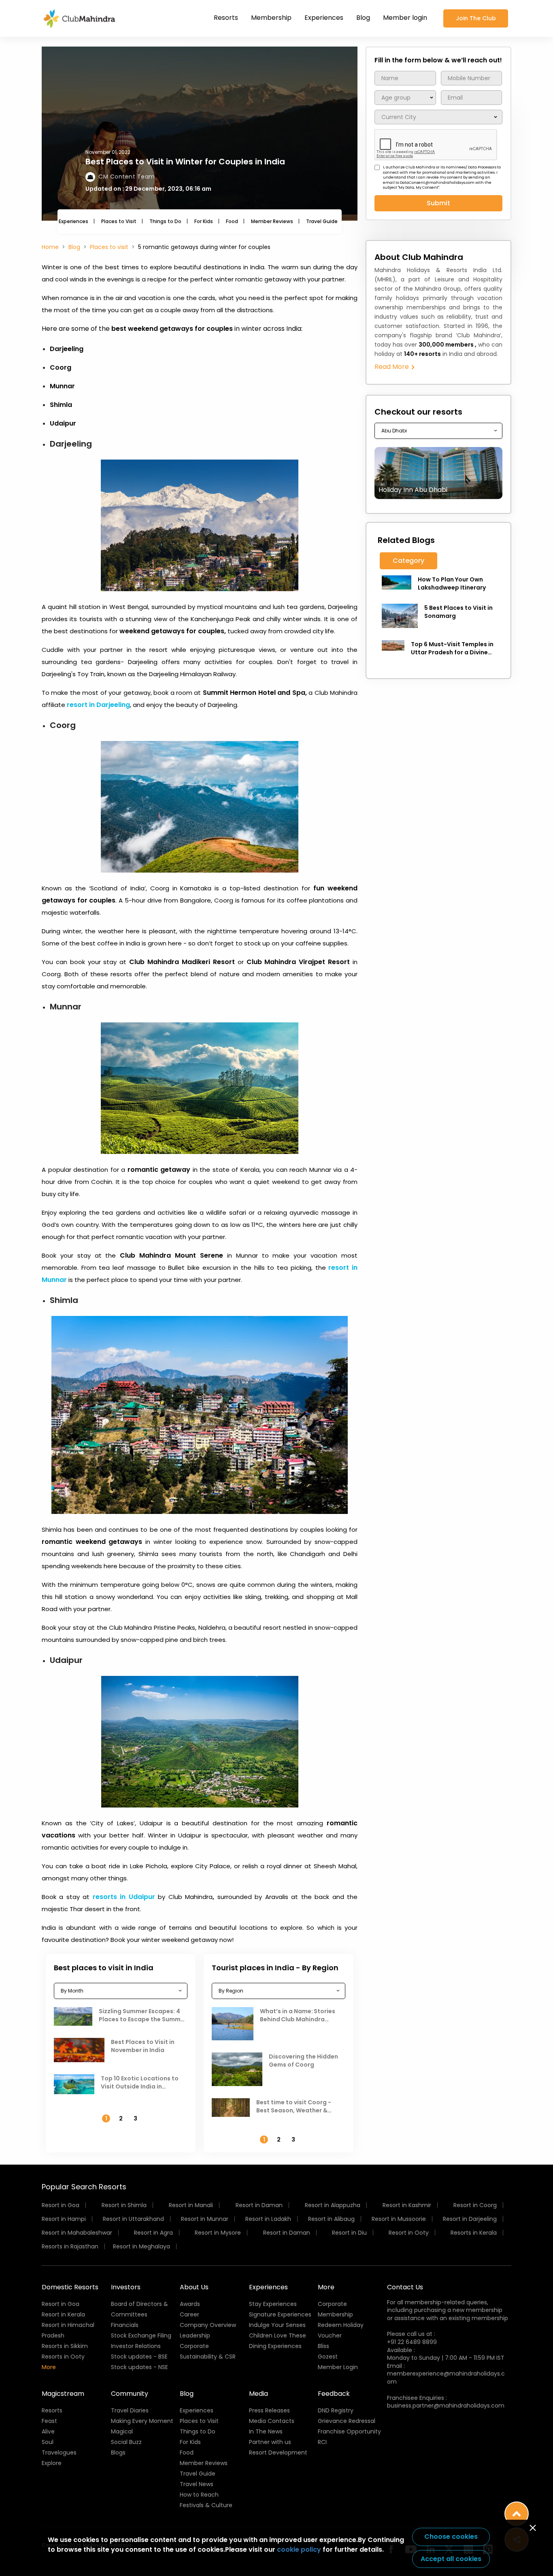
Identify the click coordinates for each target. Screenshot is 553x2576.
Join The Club (476, 18)
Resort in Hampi (64, 2219)
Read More (392, 367)
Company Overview (208, 2325)
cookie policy (299, 2549)
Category (408, 561)
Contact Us (405, 2287)
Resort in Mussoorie (399, 2219)
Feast (49, 2421)
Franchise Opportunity (349, 2431)
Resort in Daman (259, 2205)
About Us (194, 2287)
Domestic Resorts (70, 2287)
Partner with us (270, 2442)
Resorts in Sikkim (65, 2346)
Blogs (118, 2453)
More (49, 2367)
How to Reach (199, 2495)
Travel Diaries (130, 2410)
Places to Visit (119, 221)
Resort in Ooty (409, 2233)
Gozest (328, 2357)
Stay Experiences (273, 2304)
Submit (438, 203)
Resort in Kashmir (407, 2205)
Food (232, 221)
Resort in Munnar (205, 2219)
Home (50, 247)
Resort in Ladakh (268, 2219)
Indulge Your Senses (277, 2325)
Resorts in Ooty (63, 2357)
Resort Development (278, 2453)
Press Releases (269, 2410)
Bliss (323, 2346)
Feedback (334, 2394)
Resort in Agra (153, 2233)
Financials (125, 2325)
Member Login (338, 2367)
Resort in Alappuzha (333, 2205)
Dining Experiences (275, 2346)
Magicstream (63, 2394)
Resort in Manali (191, 2205)
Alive (48, 2431)
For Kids (204, 221)
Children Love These (278, 2335)
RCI (322, 2442)
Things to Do (165, 221)
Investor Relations (136, 2346)
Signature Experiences (280, 2314)
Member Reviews (272, 221)
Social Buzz (126, 2442)
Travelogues (59, 2453)
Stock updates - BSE (139, 2357)
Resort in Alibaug (331, 2219)
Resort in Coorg (475, 2205)
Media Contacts (272, 2421)
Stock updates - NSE (139, 2367)
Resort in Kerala (63, 2314)
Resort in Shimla (124, 2205)
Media (258, 2394)
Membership (271, 18)
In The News (266, 2431)
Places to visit (109, 247)
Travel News (197, 2484)
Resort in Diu (349, 2233)
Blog (363, 18)
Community (130, 2394)
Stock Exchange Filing (141, 2335)
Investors (126, 2287)
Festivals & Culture (206, 2505)
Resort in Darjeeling (470, 2219)
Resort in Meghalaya (141, 2246)
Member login (405, 18)
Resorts (226, 18)
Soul (48, 2442)
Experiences (324, 18)
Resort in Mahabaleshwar (77, 2233)
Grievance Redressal (347, 2421)
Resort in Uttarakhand (133, 2219)
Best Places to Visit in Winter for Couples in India (185, 162)
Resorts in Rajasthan (70, 2246)
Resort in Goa (61, 2205)
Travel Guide (322, 221)
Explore (52, 2463)
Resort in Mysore (218, 2233)
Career (189, 2314)
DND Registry (336, 2410)
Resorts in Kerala (474, 2233)
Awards (190, 2304)
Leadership (195, 2335)
